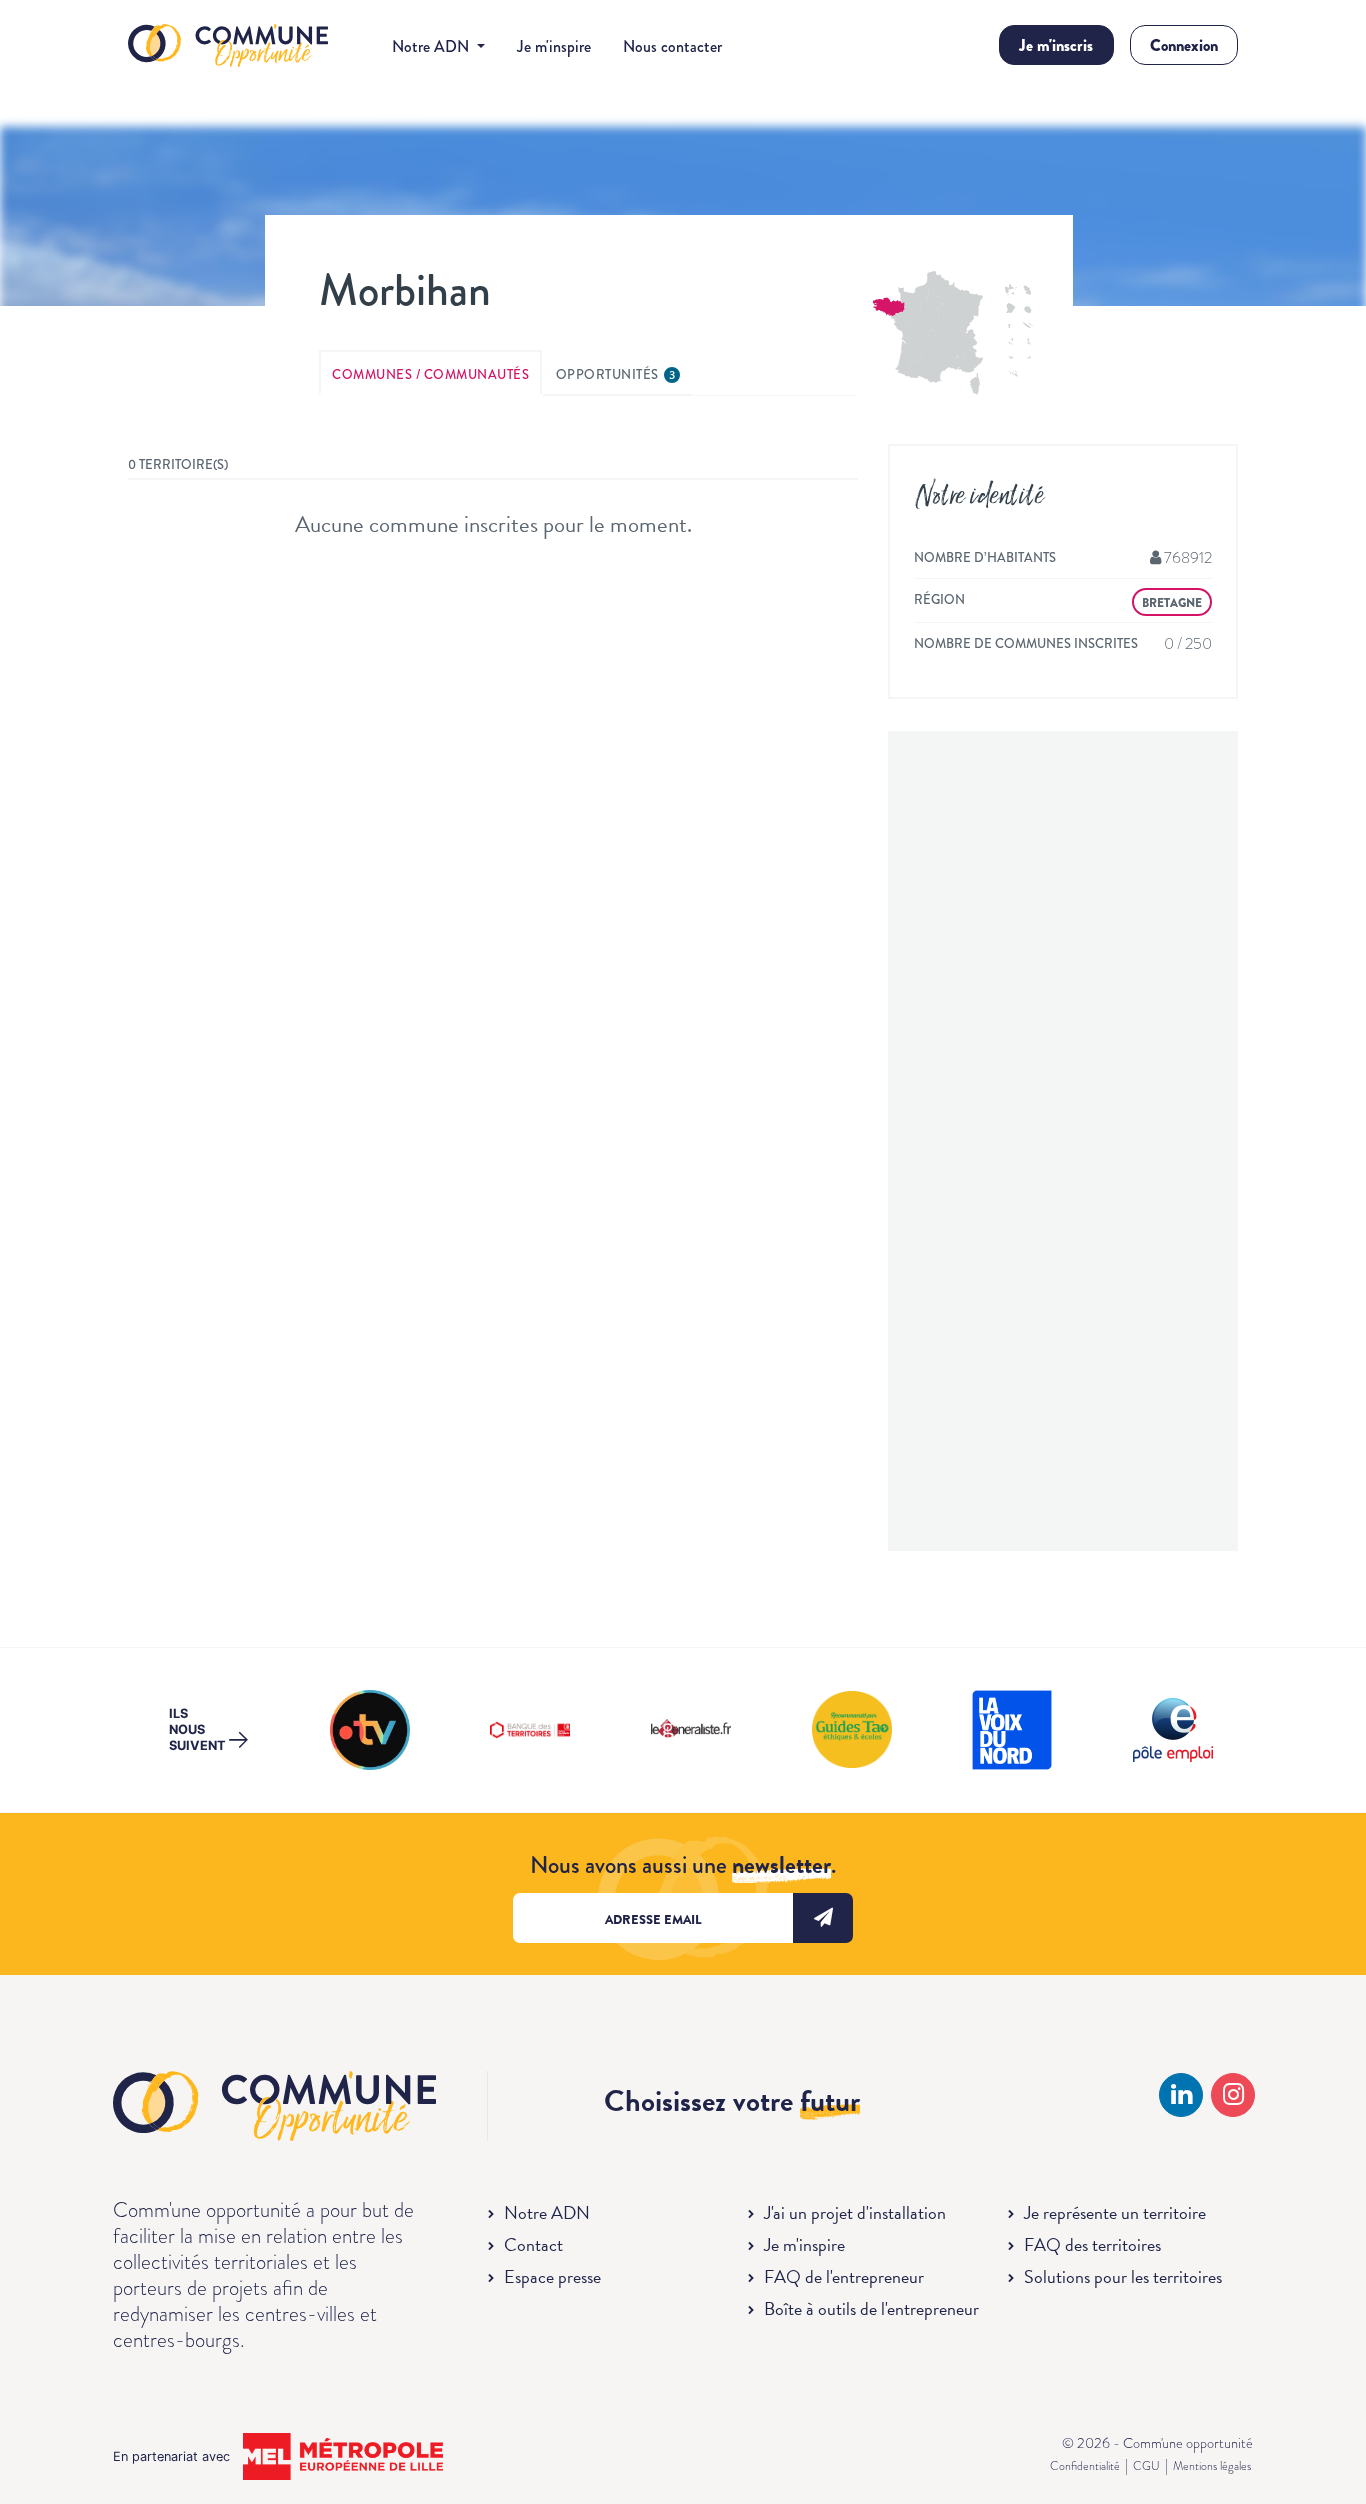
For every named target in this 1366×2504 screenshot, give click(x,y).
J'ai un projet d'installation (855, 2212)
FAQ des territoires (1092, 2244)
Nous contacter (672, 46)
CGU (1146, 2466)
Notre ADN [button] (432, 46)
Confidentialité (1085, 2466)
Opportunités (616, 374)
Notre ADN (547, 2212)
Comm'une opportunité (228, 46)
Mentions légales (1212, 2466)
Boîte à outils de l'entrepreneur (871, 2308)
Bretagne (1172, 603)
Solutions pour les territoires (1123, 2276)
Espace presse (552, 2276)
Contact (533, 2244)
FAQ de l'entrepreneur (844, 2276)
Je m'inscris (1056, 45)
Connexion (1184, 45)
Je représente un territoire (1115, 2212)
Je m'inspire (554, 46)
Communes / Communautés (430, 374)
